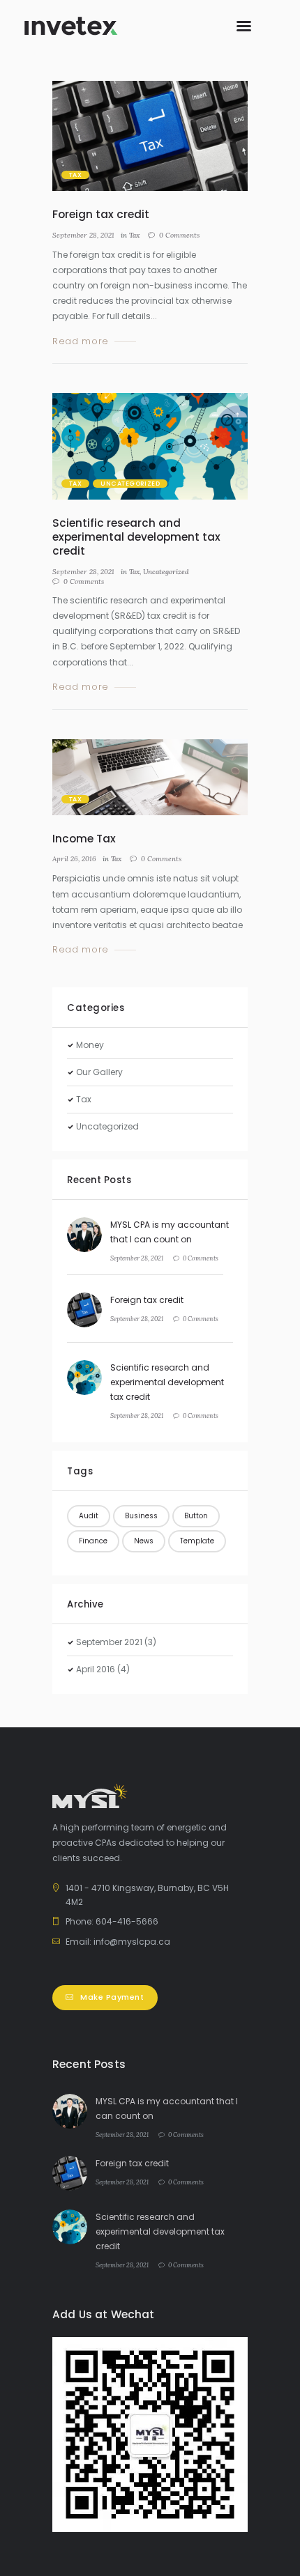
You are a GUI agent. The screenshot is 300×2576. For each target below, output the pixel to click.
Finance (93, 1541)
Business (141, 1516)
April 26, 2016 (74, 859)
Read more (81, 342)
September (109, 1642)
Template (197, 1541)
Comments (179, 235)
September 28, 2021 (83, 235)
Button (196, 1516)
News (144, 1541)
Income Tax (84, 839)
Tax (75, 175)
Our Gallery (99, 1072)
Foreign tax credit (101, 214)
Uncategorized (130, 484)
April (96, 1669)
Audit (89, 1516)
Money (90, 1045)
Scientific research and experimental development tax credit (136, 537)
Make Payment (112, 1997)
